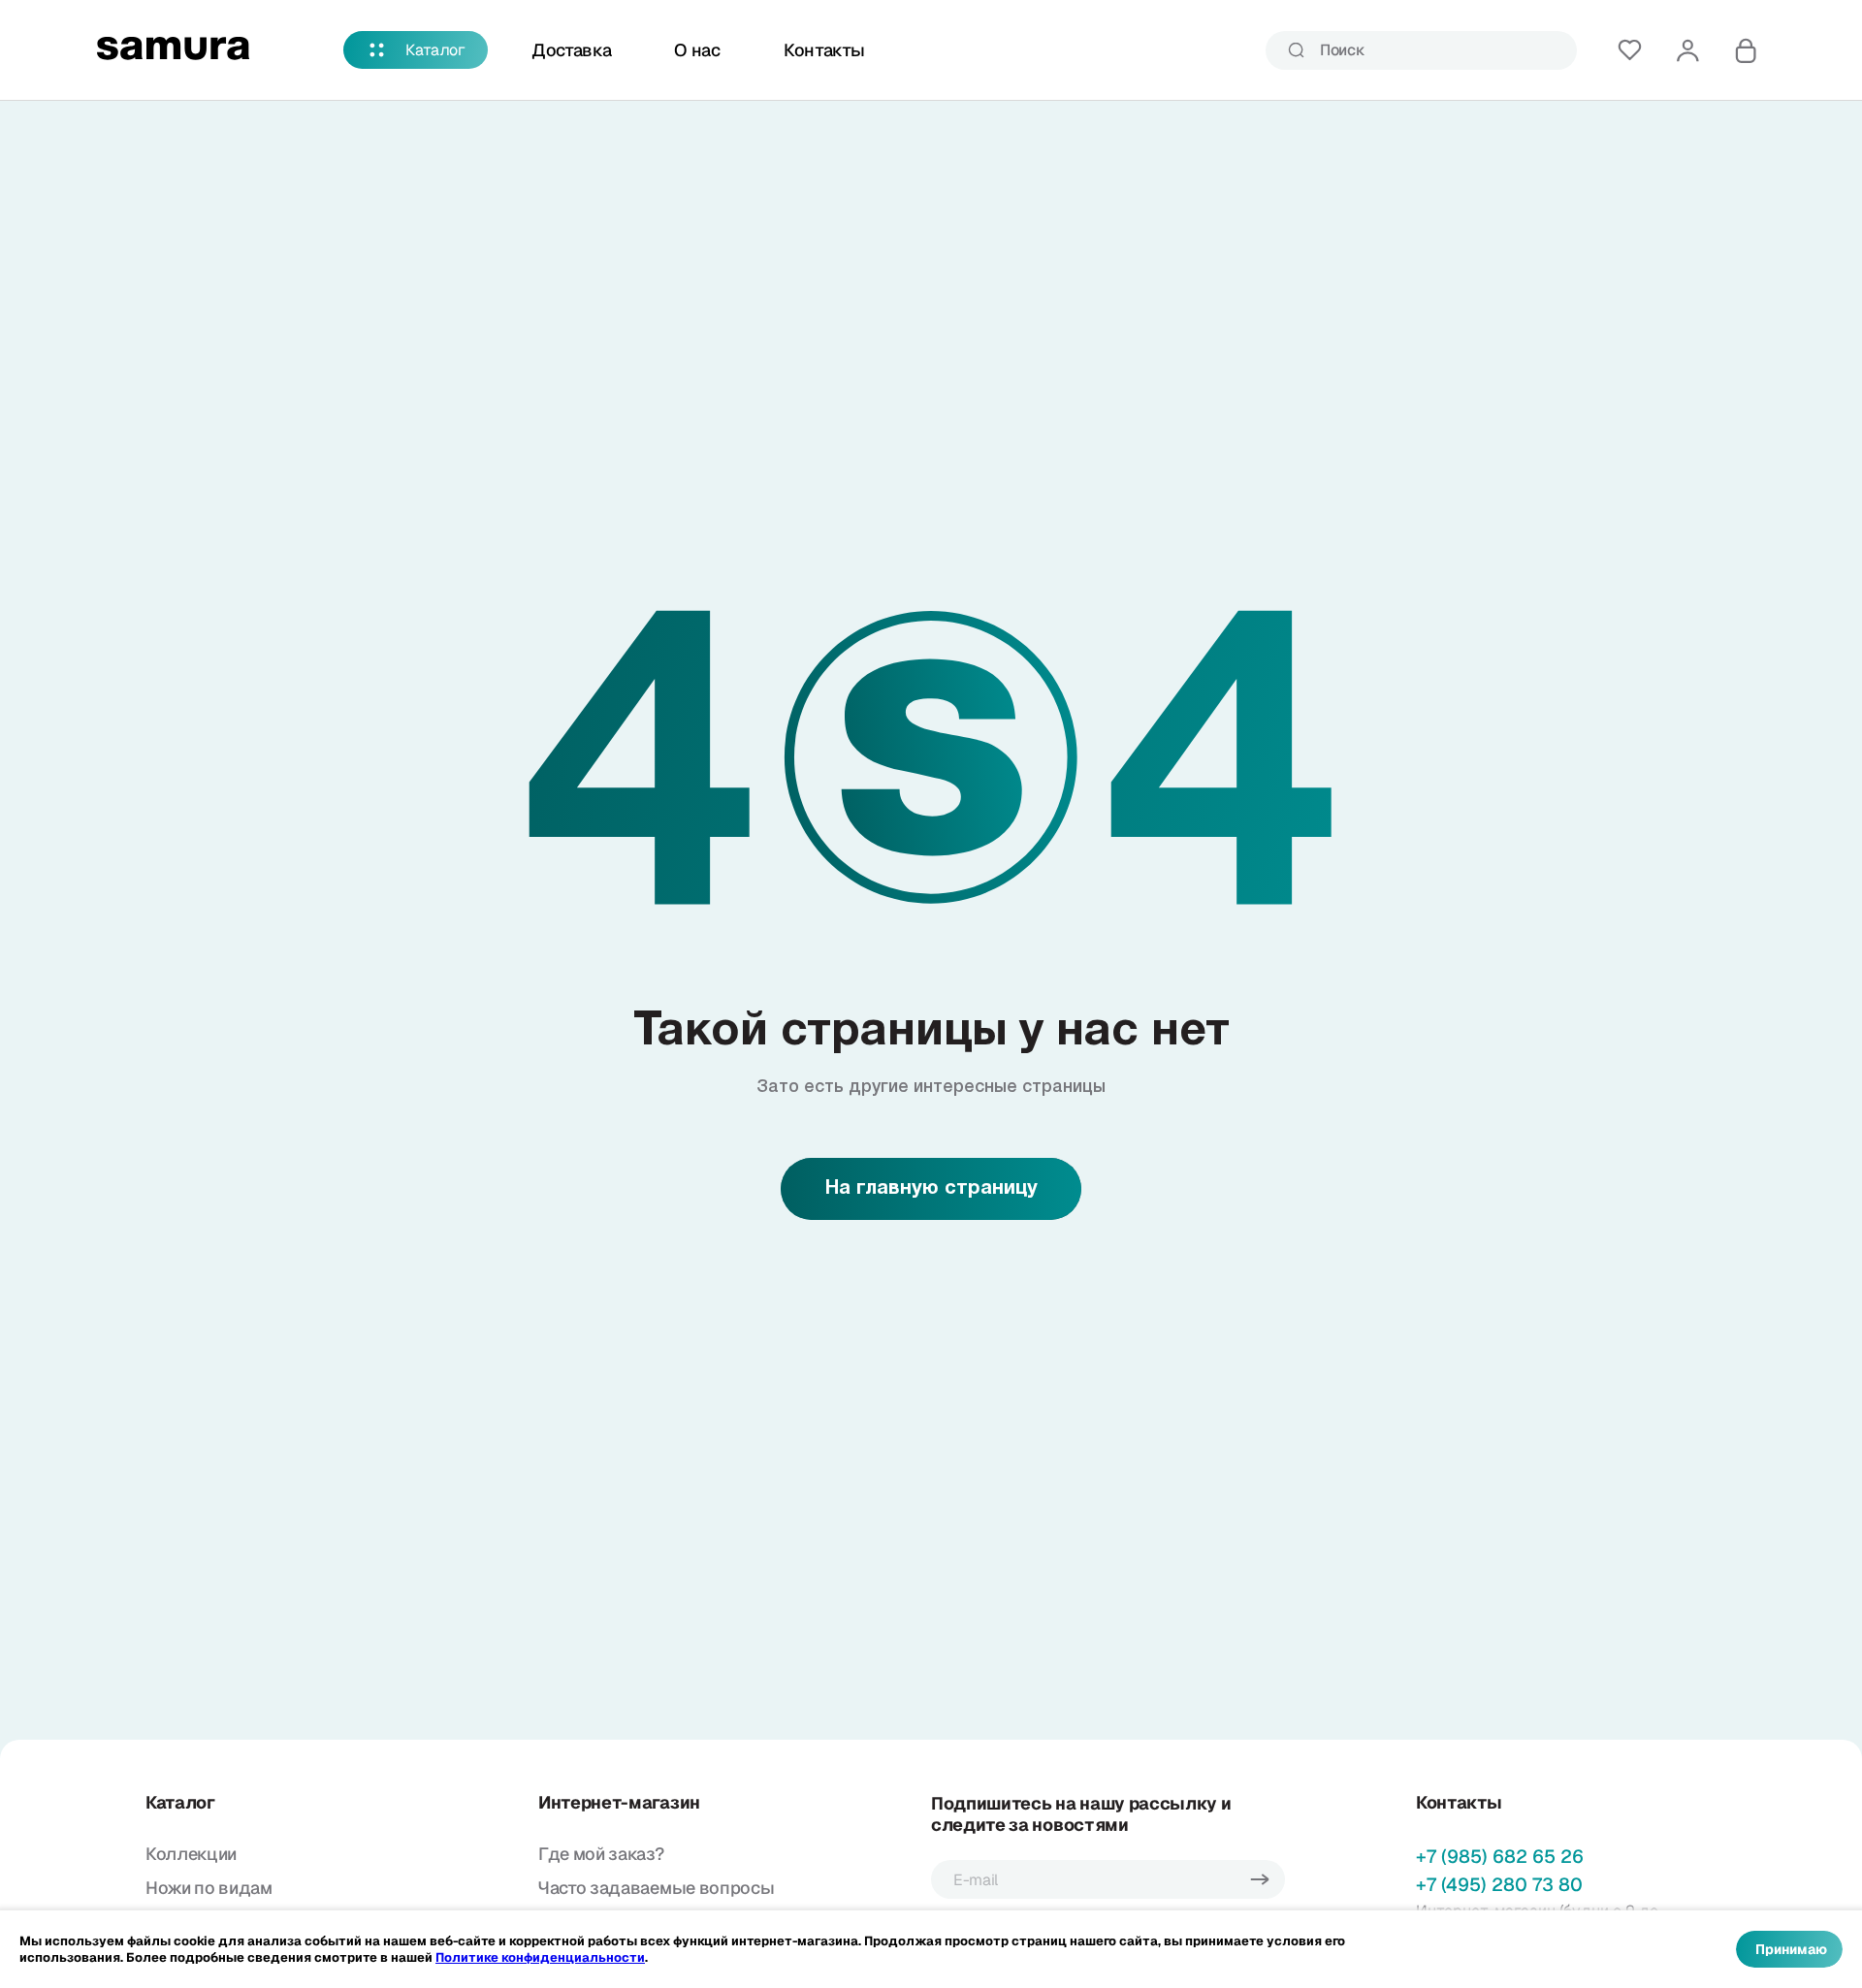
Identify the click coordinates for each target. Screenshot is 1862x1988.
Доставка (571, 50)
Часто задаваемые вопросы (656, 1888)
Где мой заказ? (601, 1854)
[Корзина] (1746, 50)
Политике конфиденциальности (540, 1957)
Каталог (435, 50)
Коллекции (191, 1854)
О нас (697, 50)
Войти (1687, 50)
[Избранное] (1629, 50)
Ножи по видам (209, 1888)
